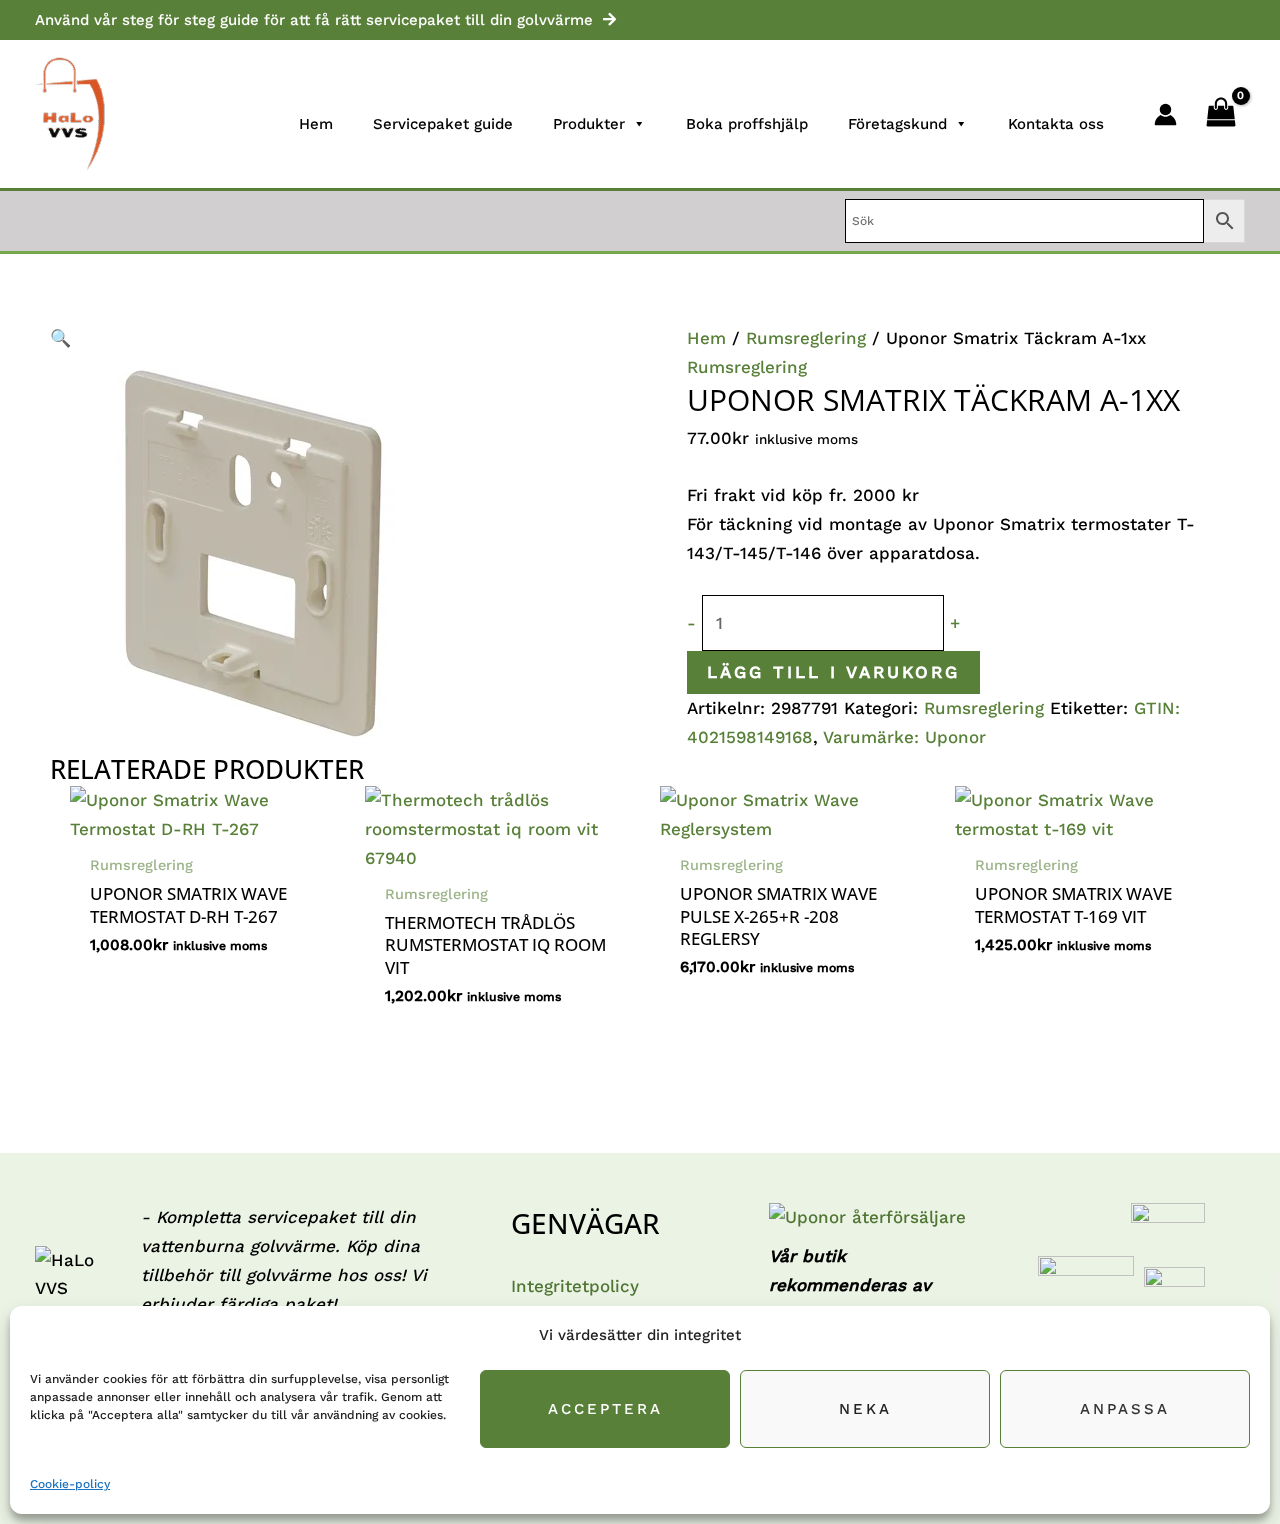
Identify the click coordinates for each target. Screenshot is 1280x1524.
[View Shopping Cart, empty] (1221, 114)
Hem (316, 124)
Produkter (589, 124)
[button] (345, 338)
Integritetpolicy (575, 1286)
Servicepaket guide (443, 124)
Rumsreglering (806, 338)
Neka (865, 1409)
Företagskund (897, 124)
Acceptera (605, 1409)
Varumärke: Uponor (904, 737)
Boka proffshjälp (747, 124)
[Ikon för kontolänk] (1165, 114)
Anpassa (1125, 1409)
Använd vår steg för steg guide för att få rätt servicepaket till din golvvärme (314, 20)
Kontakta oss (1056, 124)
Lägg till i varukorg (833, 672)
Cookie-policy (70, 1484)
